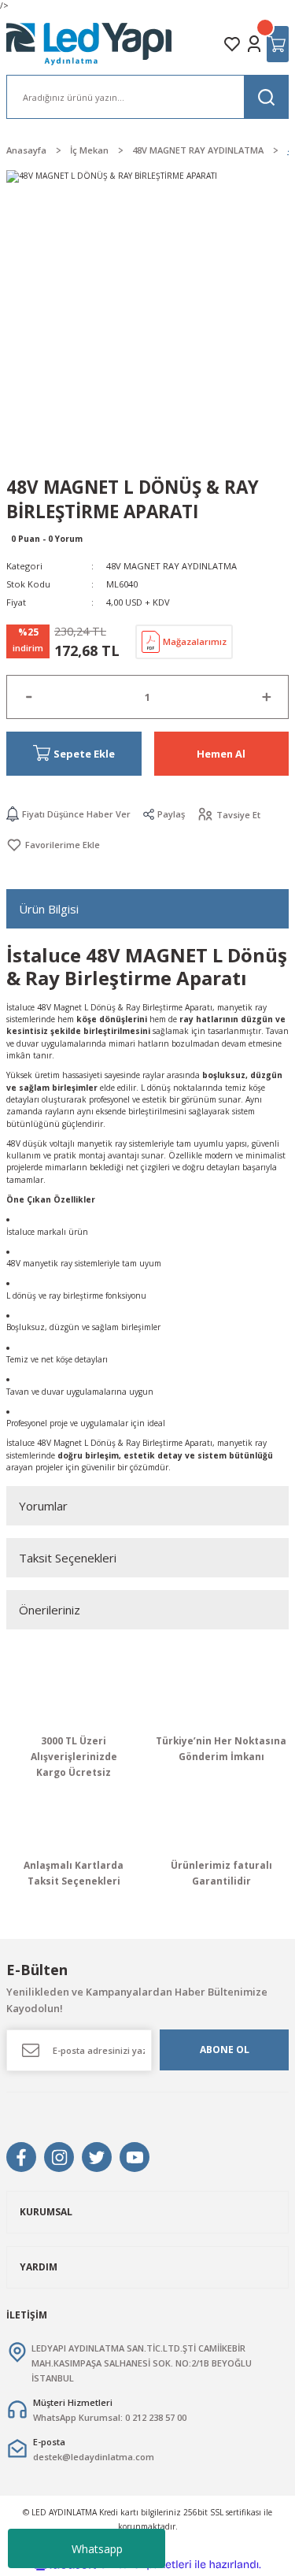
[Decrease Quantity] (29, 697)
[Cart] (278, 44)
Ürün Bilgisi (49, 909)
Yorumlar (43, 1506)
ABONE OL (225, 2049)
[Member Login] (254, 44)
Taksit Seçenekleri (68, 1558)
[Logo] (90, 44)
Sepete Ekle (84, 754)
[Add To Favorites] (53, 845)
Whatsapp (97, 2549)
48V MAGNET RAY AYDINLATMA (171, 566)
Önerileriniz (50, 1610)
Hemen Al (221, 754)
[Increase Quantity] (266, 697)
